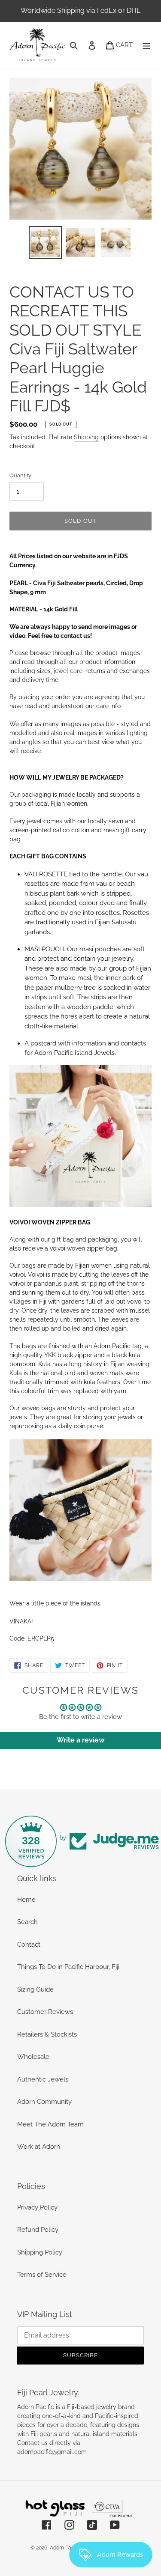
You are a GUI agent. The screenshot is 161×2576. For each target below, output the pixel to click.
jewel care (68, 671)
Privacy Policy (37, 2207)
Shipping (86, 437)
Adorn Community (44, 2102)
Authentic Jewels (43, 2079)
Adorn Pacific (65, 2548)
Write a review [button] (80, 1740)
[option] (46, 243)
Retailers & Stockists (47, 2034)
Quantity (20, 475)
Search (27, 1922)
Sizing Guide (35, 1989)
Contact (29, 1945)
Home (26, 1900)
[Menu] (146, 45)
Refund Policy (38, 2230)
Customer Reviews (45, 2012)
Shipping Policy (40, 2252)
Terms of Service (42, 2275)
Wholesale (33, 2057)
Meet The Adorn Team (50, 2124)
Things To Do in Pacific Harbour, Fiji (68, 1967)
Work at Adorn (39, 2147)
